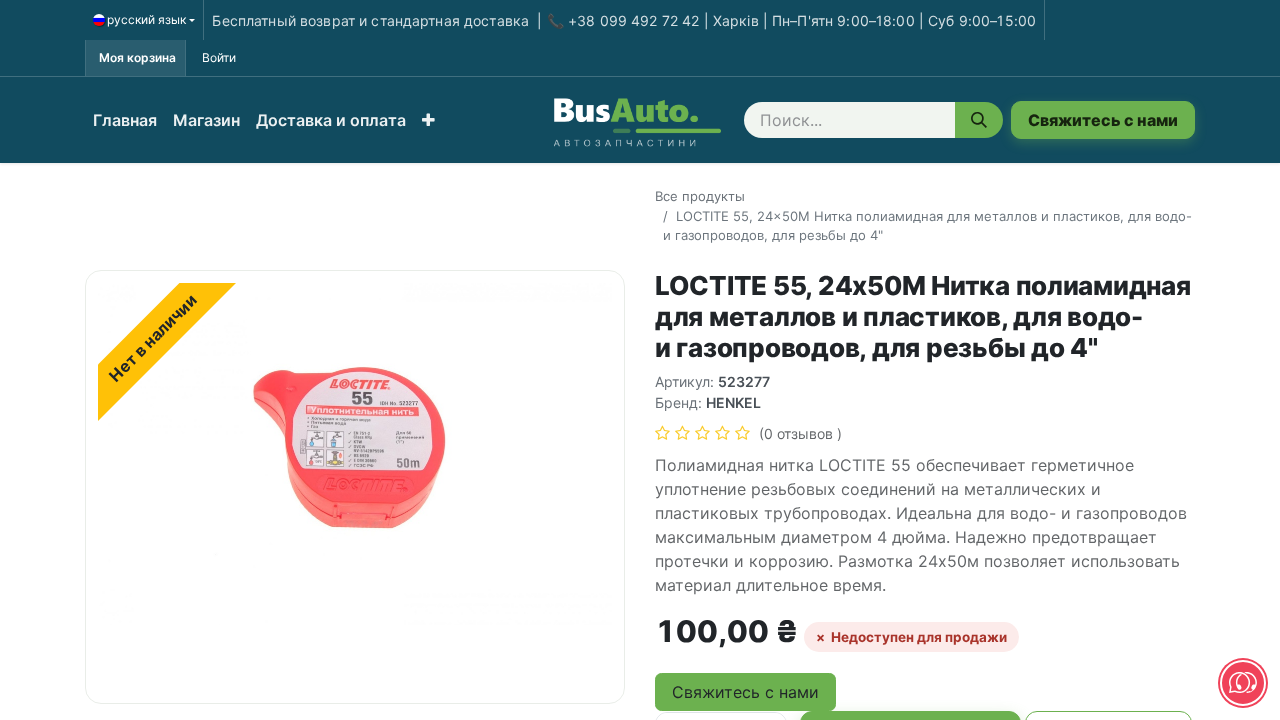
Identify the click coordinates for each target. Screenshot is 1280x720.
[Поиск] (979, 120)
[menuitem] (125, 120)
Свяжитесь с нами (1103, 120)
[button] (428, 120)
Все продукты (700, 196)
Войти (219, 57)
